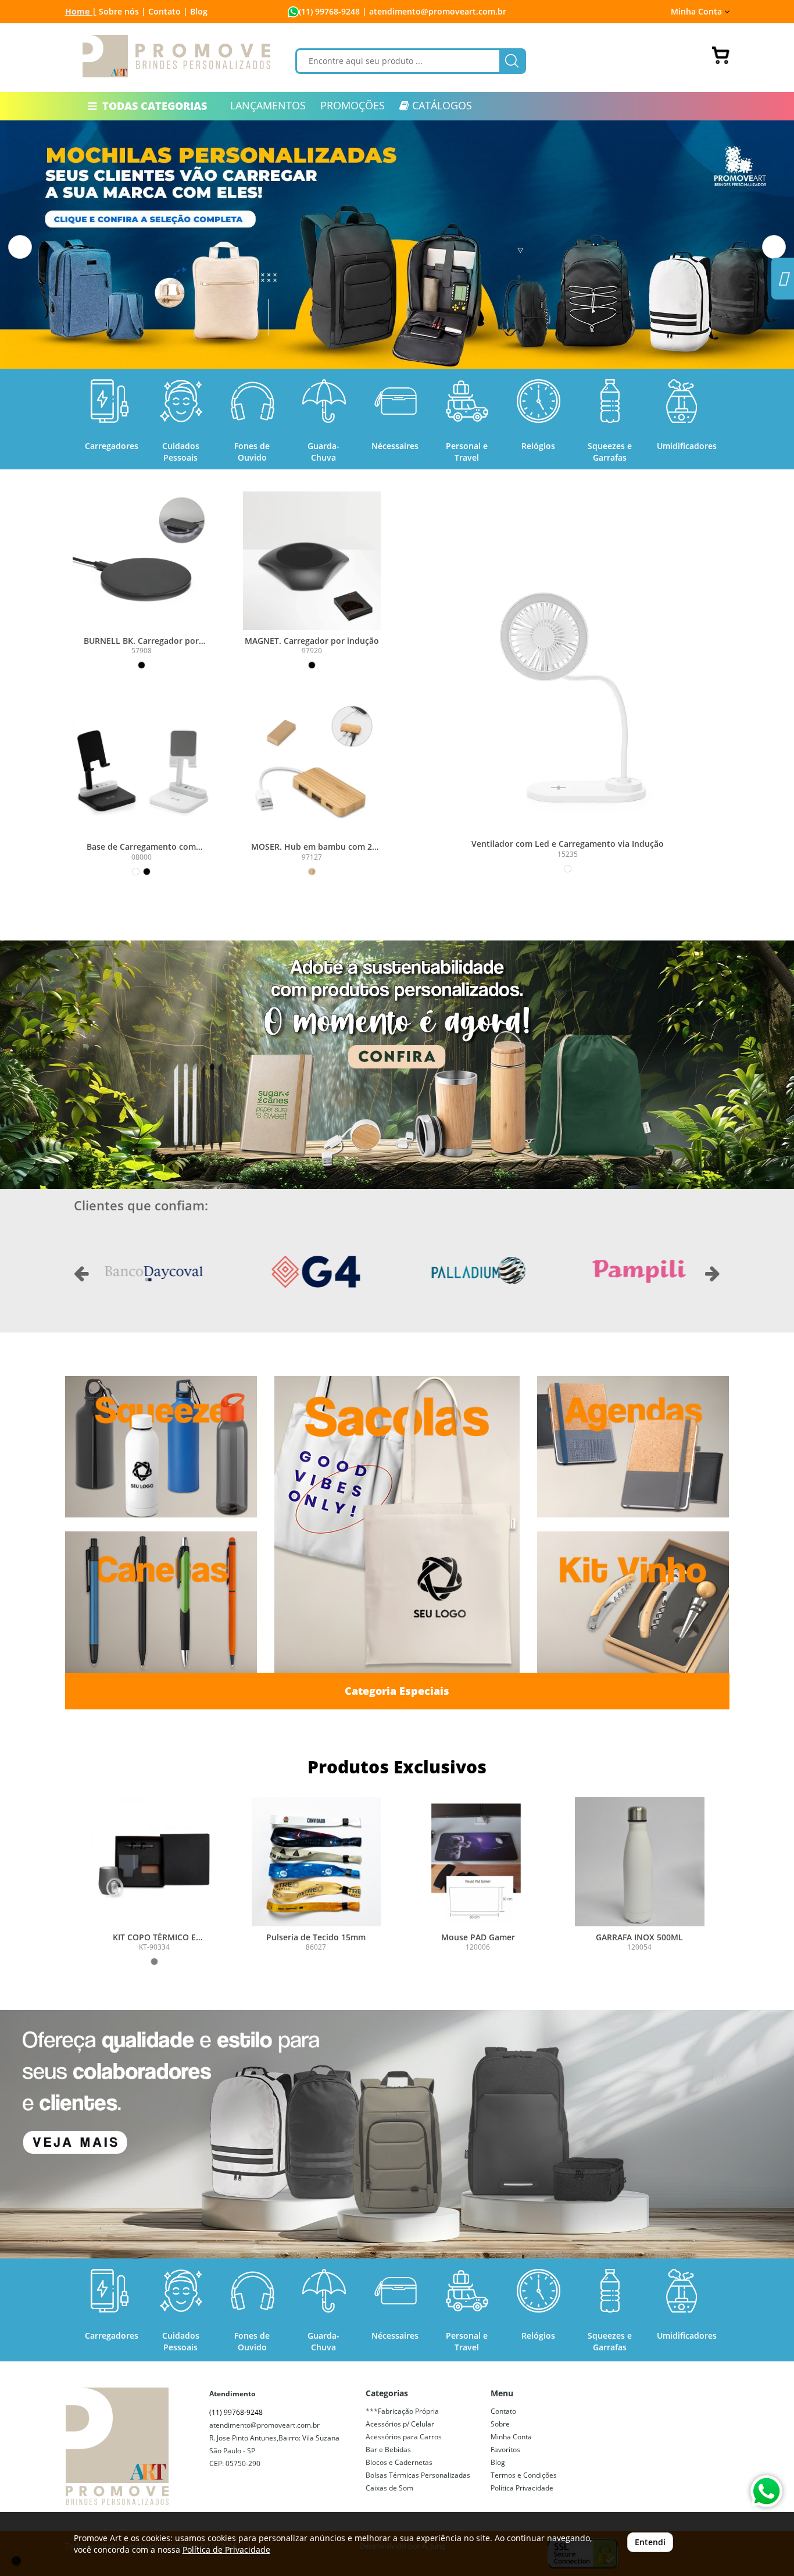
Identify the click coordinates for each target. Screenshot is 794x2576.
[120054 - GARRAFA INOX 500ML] (639, 1862)
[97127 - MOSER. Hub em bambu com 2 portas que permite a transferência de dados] (312, 767)
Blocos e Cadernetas (399, 2462)
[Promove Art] (177, 56)
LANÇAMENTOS (268, 105)
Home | (81, 11)
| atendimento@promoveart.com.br (433, 11)
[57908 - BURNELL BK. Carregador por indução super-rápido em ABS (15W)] (142, 560)
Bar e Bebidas (388, 2449)
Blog (199, 11)
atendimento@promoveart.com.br (264, 2425)
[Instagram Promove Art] (783, 282)
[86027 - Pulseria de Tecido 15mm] (316, 1862)
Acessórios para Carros (404, 2437)
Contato (503, 2411)
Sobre (500, 2424)
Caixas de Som (389, 2488)
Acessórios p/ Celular (400, 2424)
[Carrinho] (721, 55)
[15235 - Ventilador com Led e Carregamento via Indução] (568, 687)
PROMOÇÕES (353, 105)
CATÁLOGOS (441, 105)
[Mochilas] (397, 2134)
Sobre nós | (122, 11)
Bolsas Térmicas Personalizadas (418, 2475)
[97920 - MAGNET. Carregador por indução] (312, 560)
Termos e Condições (524, 2475)
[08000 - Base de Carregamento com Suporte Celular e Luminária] (142, 767)
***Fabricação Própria (402, 2411)
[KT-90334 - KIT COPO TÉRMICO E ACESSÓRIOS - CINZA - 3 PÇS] (155, 1862)
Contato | (168, 11)
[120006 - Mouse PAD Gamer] (478, 1862)
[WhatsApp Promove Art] (766, 2491)
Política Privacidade (522, 2488)
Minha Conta (511, 2437)
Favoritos (505, 2449)
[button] (20, 247)
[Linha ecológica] (397, 1065)
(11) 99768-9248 (329, 11)
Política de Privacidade (226, 2550)
